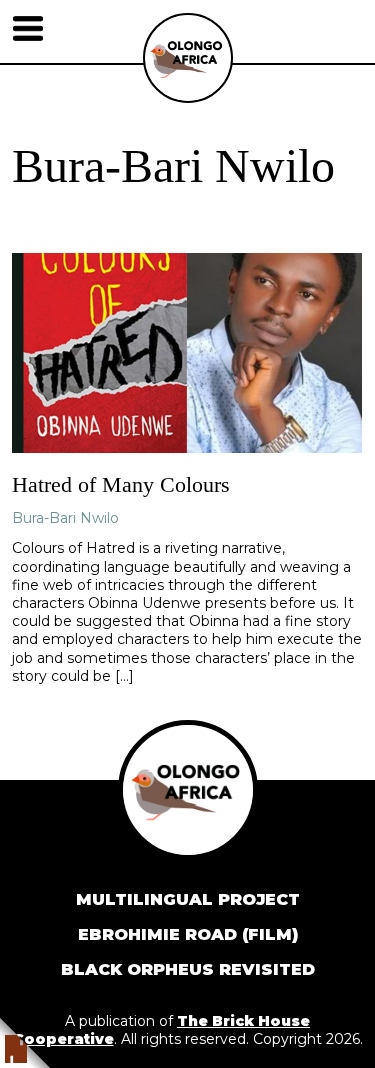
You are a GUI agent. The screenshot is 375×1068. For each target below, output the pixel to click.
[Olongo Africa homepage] (188, 97)
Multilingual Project (188, 899)
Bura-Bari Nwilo (65, 518)
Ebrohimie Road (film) (188, 934)
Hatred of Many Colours (121, 484)
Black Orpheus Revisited (188, 969)
